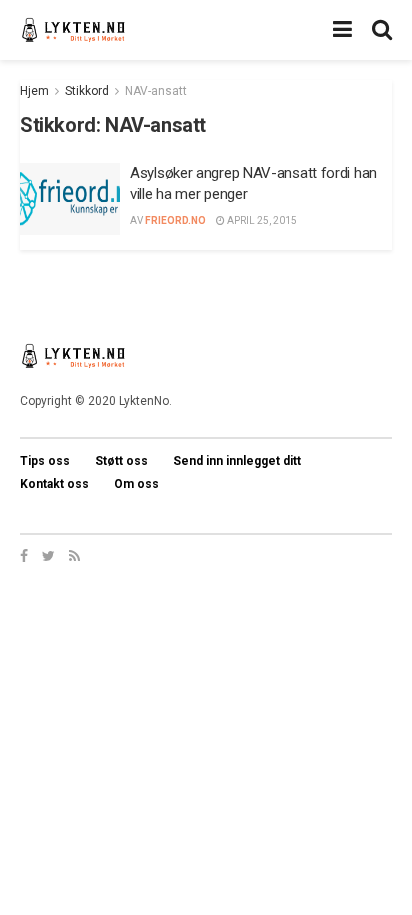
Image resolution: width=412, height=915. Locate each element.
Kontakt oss (54, 484)
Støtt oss (121, 461)
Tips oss (45, 461)
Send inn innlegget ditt (237, 461)
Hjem (34, 91)
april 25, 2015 (261, 220)
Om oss (136, 484)
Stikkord (87, 91)
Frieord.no (175, 220)
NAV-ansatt (156, 91)
